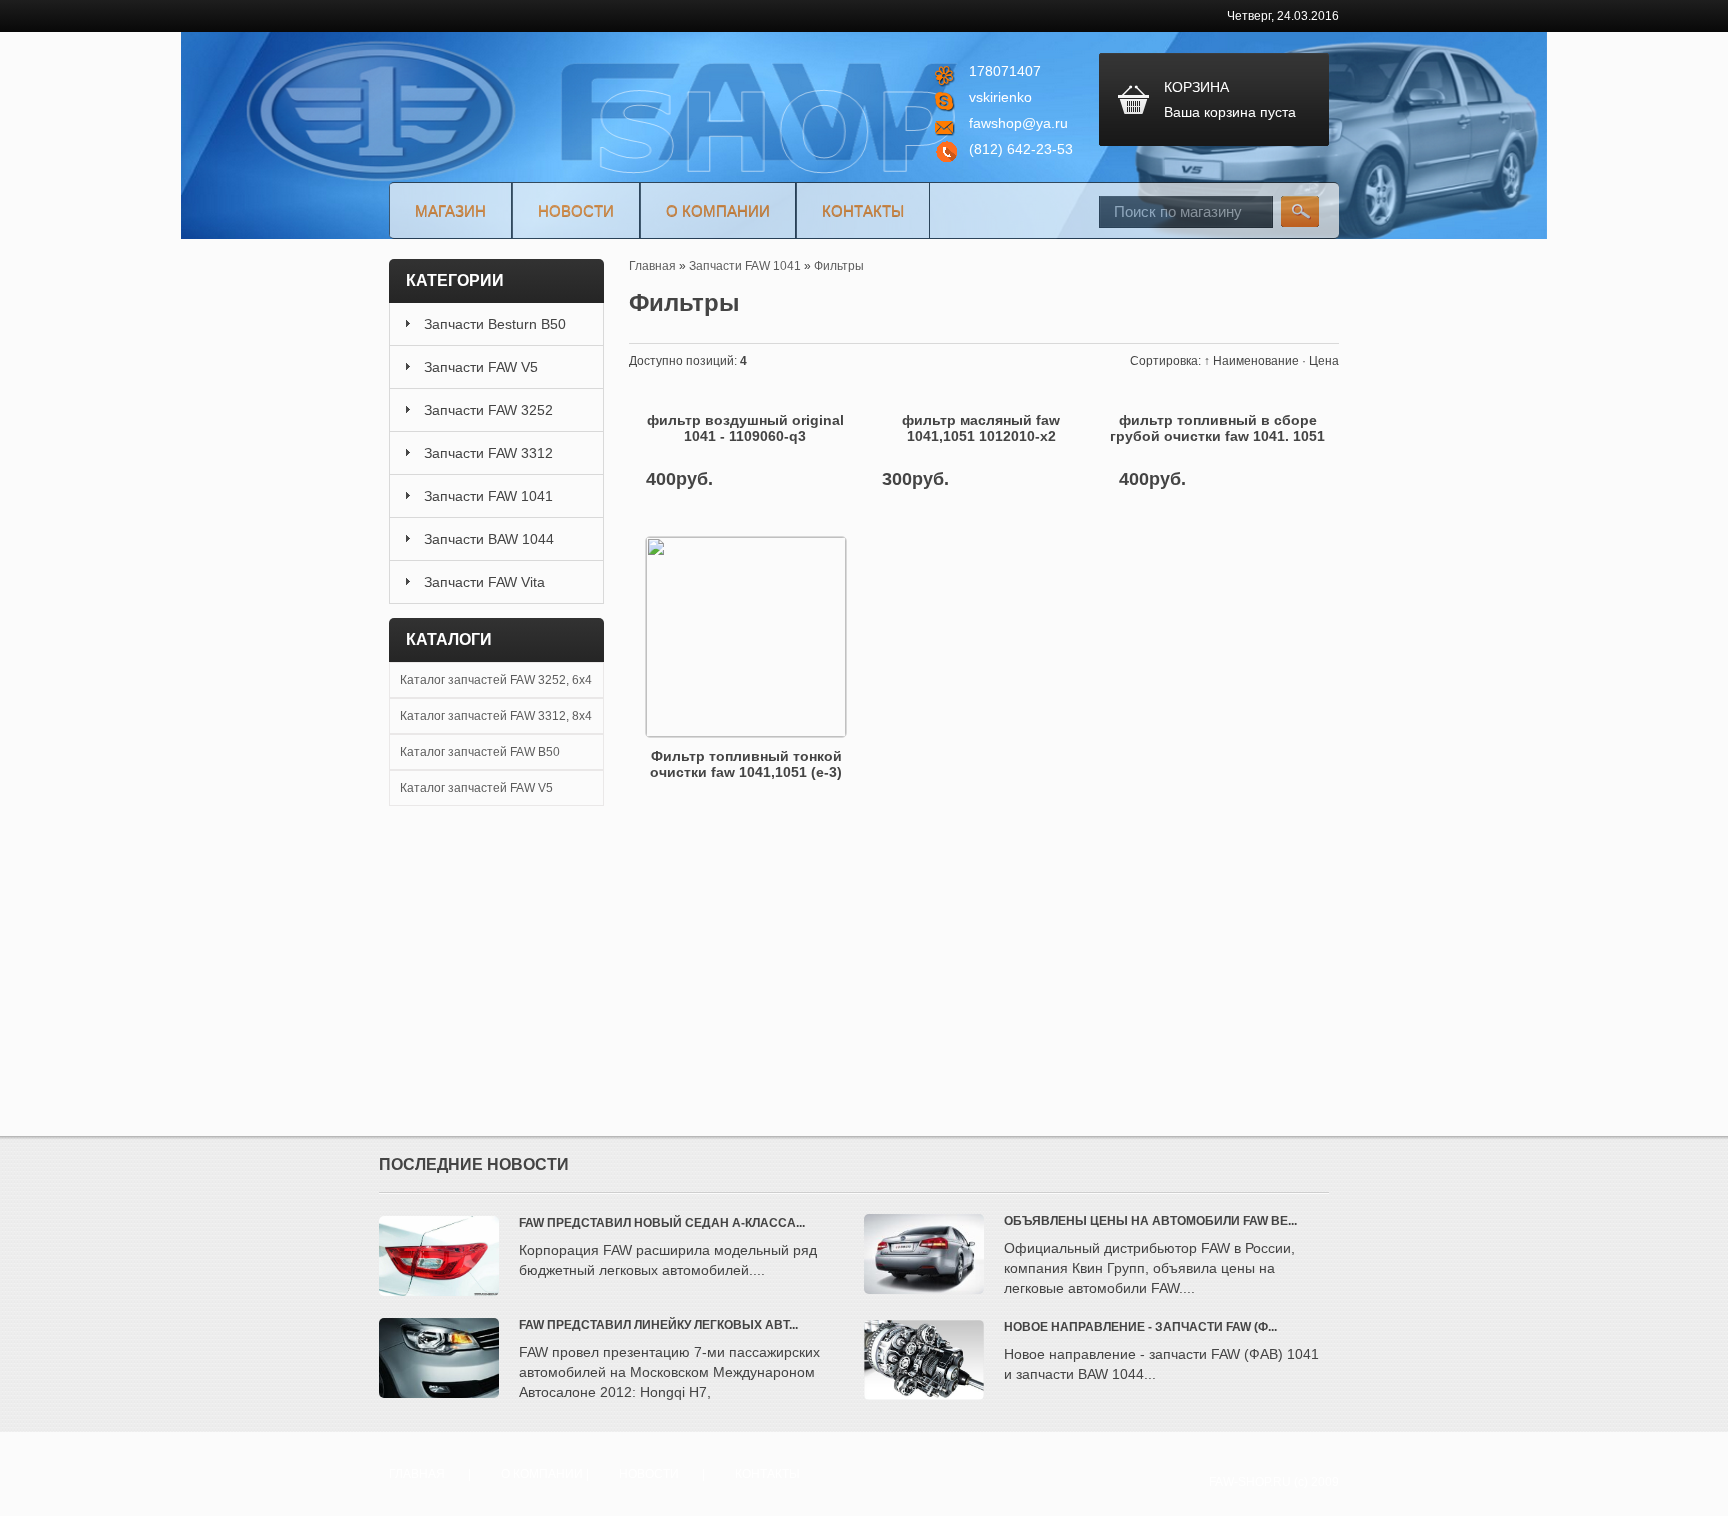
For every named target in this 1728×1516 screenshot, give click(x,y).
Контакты (863, 210)
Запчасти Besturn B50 (495, 324)
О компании (718, 210)
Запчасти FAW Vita (484, 582)
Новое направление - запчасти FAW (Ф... (1140, 1327)
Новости (576, 210)
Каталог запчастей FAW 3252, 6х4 (496, 680)
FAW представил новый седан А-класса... (662, 1223)
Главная (417, 1474)
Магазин (450, 210)
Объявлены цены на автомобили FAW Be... (1150, 1221)
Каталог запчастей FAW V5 (476, 788)
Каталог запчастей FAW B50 (480, 752)
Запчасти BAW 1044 (489, 539)
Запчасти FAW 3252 (488, 410)
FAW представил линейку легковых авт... (658, 1325)
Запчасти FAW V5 (481, 367)
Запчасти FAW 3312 (488, 453)
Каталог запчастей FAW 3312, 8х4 (496, 716)
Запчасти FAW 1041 (488, 496)
